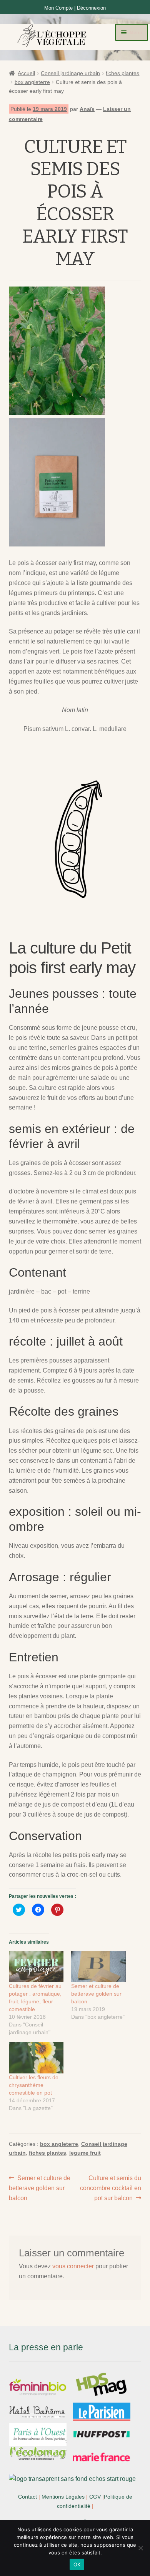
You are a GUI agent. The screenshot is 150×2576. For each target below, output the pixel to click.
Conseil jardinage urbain (70, 73)
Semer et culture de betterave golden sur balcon (96, 1994)
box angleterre (32, 82)
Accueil (26, 73)
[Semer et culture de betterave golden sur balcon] (98, 1967)
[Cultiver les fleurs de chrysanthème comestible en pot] (36, 2058)
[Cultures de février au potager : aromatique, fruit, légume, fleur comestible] (36, 1967)
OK (77, 2564)
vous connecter (73, 2266)
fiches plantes (122, 73)
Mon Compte (58, 8)
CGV (95, 2497)
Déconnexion (91, 8)
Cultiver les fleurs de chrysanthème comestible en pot (34, 2085)
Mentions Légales (63, 2497)
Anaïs (87, 109)
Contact (27, 2497)
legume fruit (85, 2153)
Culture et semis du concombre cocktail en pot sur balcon (111, 2188)
